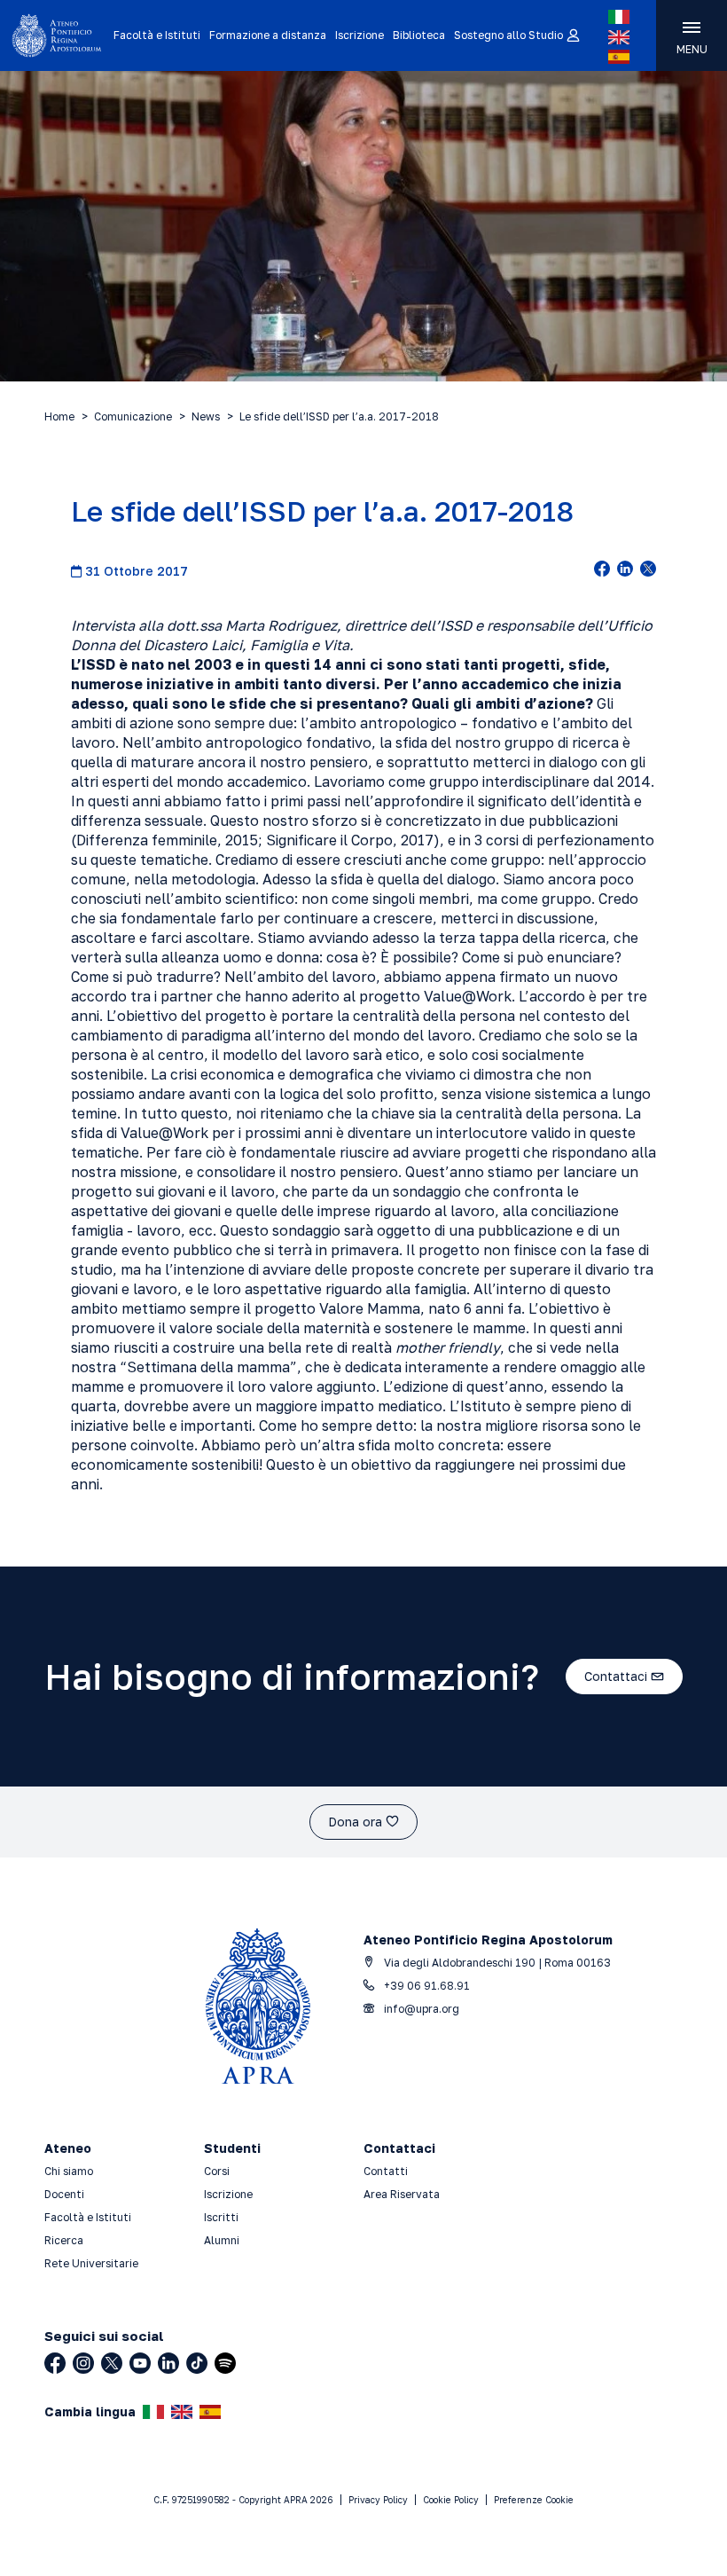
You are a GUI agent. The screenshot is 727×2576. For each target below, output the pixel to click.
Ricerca (64, 2240)
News (206, 416)
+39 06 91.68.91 (426, 1986)
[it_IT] (619, 17)
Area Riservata (402, 2194)
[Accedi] (572, 36)
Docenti (64, 2194)
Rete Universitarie (91, 2263)
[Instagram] (83, 2363)
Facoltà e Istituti (157, 35)
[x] (648, 570)
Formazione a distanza (268, 35)
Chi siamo (69, 2171)
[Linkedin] (168, 2363)
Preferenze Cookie (534, 2500)
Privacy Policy (378, 2500)
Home (59, 416)
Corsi (217, 2171)
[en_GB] (619, 37)
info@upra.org (420, 2009)
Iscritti (221, 2217)
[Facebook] (55, 2363)
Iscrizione (360, 35)
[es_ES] (619, 57)
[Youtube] (140, 2363)
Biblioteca (419, 35)
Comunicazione (133, 416)
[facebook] (602, 570)
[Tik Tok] (197, 2363)
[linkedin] (625, 570)
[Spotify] (225, 2363)
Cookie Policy (451, 2500)
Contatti (386, 2171)
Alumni (222, 2240)
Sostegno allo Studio (508, 35)
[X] (112, 2363)
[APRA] (57, 35)
